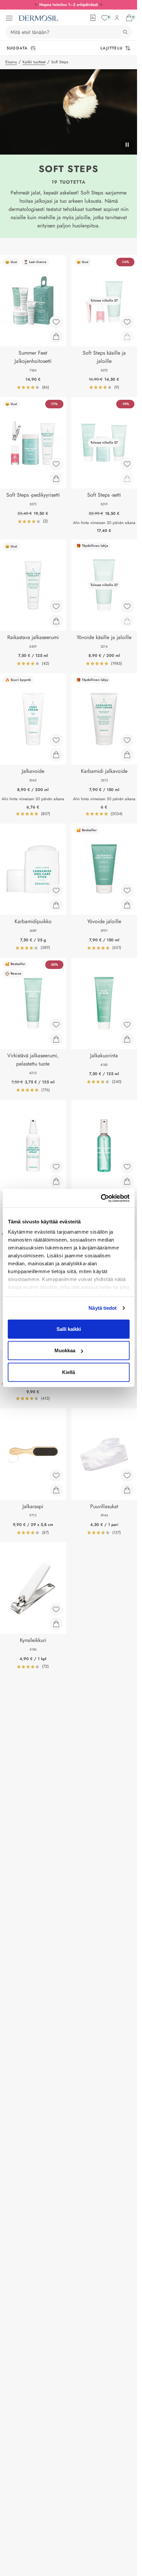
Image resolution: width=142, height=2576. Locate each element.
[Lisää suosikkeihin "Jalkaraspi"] (56, 1476)
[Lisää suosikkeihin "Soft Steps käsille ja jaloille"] (127, 322)
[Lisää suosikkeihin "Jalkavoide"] (56, 740)
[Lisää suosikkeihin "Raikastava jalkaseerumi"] (56, 606)
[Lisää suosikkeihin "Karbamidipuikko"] (56, 891)
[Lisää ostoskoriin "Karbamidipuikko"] (56, 905)
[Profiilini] (117, 18)
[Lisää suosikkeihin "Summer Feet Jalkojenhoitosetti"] (56, 322)
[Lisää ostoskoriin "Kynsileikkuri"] (56, 1624)
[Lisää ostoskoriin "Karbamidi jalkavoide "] (127, 755)
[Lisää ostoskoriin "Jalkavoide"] (56, 755)
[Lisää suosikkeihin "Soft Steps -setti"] (127, 464)
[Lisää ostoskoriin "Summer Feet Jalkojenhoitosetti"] (56, 337)
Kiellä (69, 1372)
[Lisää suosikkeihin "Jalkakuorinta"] (127, 1025)
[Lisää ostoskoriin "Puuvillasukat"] (127, 1490)
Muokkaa (65, 1350)
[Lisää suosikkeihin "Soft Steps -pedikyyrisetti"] (56, 464)
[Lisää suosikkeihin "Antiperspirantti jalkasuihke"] (127, 1167)
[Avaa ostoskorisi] (129, 18)
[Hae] (125, 32)
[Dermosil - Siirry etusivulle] (38, 18)
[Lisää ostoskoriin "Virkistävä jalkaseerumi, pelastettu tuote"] (56, 1039)
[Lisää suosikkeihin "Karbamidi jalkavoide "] (127, 740)
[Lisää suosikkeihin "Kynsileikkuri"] (56, 1609)
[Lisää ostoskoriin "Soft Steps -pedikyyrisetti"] (56, 479)
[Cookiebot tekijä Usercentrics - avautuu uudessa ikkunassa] (101, 1198)
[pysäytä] (127, 145)
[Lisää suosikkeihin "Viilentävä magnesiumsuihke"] (56, 1167)
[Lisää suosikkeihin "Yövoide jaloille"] (127, 891)
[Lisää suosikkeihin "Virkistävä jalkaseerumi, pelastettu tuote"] (56, 1025)
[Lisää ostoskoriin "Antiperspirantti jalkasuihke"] (127, 1181)
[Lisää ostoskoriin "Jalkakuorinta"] (127, 1039)
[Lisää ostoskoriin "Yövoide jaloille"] (127, 905)
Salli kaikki (69, 1329)
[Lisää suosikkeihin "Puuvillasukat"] (127, 1476)
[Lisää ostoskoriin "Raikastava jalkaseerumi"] (56, 621)
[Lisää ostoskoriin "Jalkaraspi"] (56, 1490)
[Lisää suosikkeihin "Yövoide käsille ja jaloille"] (127, 606)
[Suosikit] (105, 18)
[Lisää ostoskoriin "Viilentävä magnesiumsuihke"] (56, 1181)
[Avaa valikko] (9, 18)
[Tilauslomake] (93, 18)
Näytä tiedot (103, 1308)
